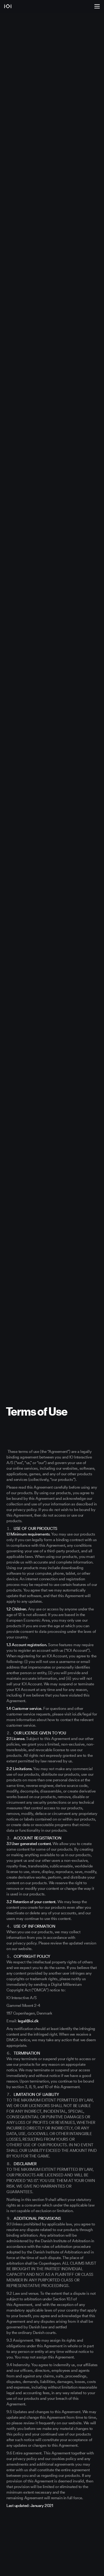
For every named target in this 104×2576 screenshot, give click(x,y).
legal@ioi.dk (28, 2021)
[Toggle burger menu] (97, 6)
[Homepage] (35, 6)
